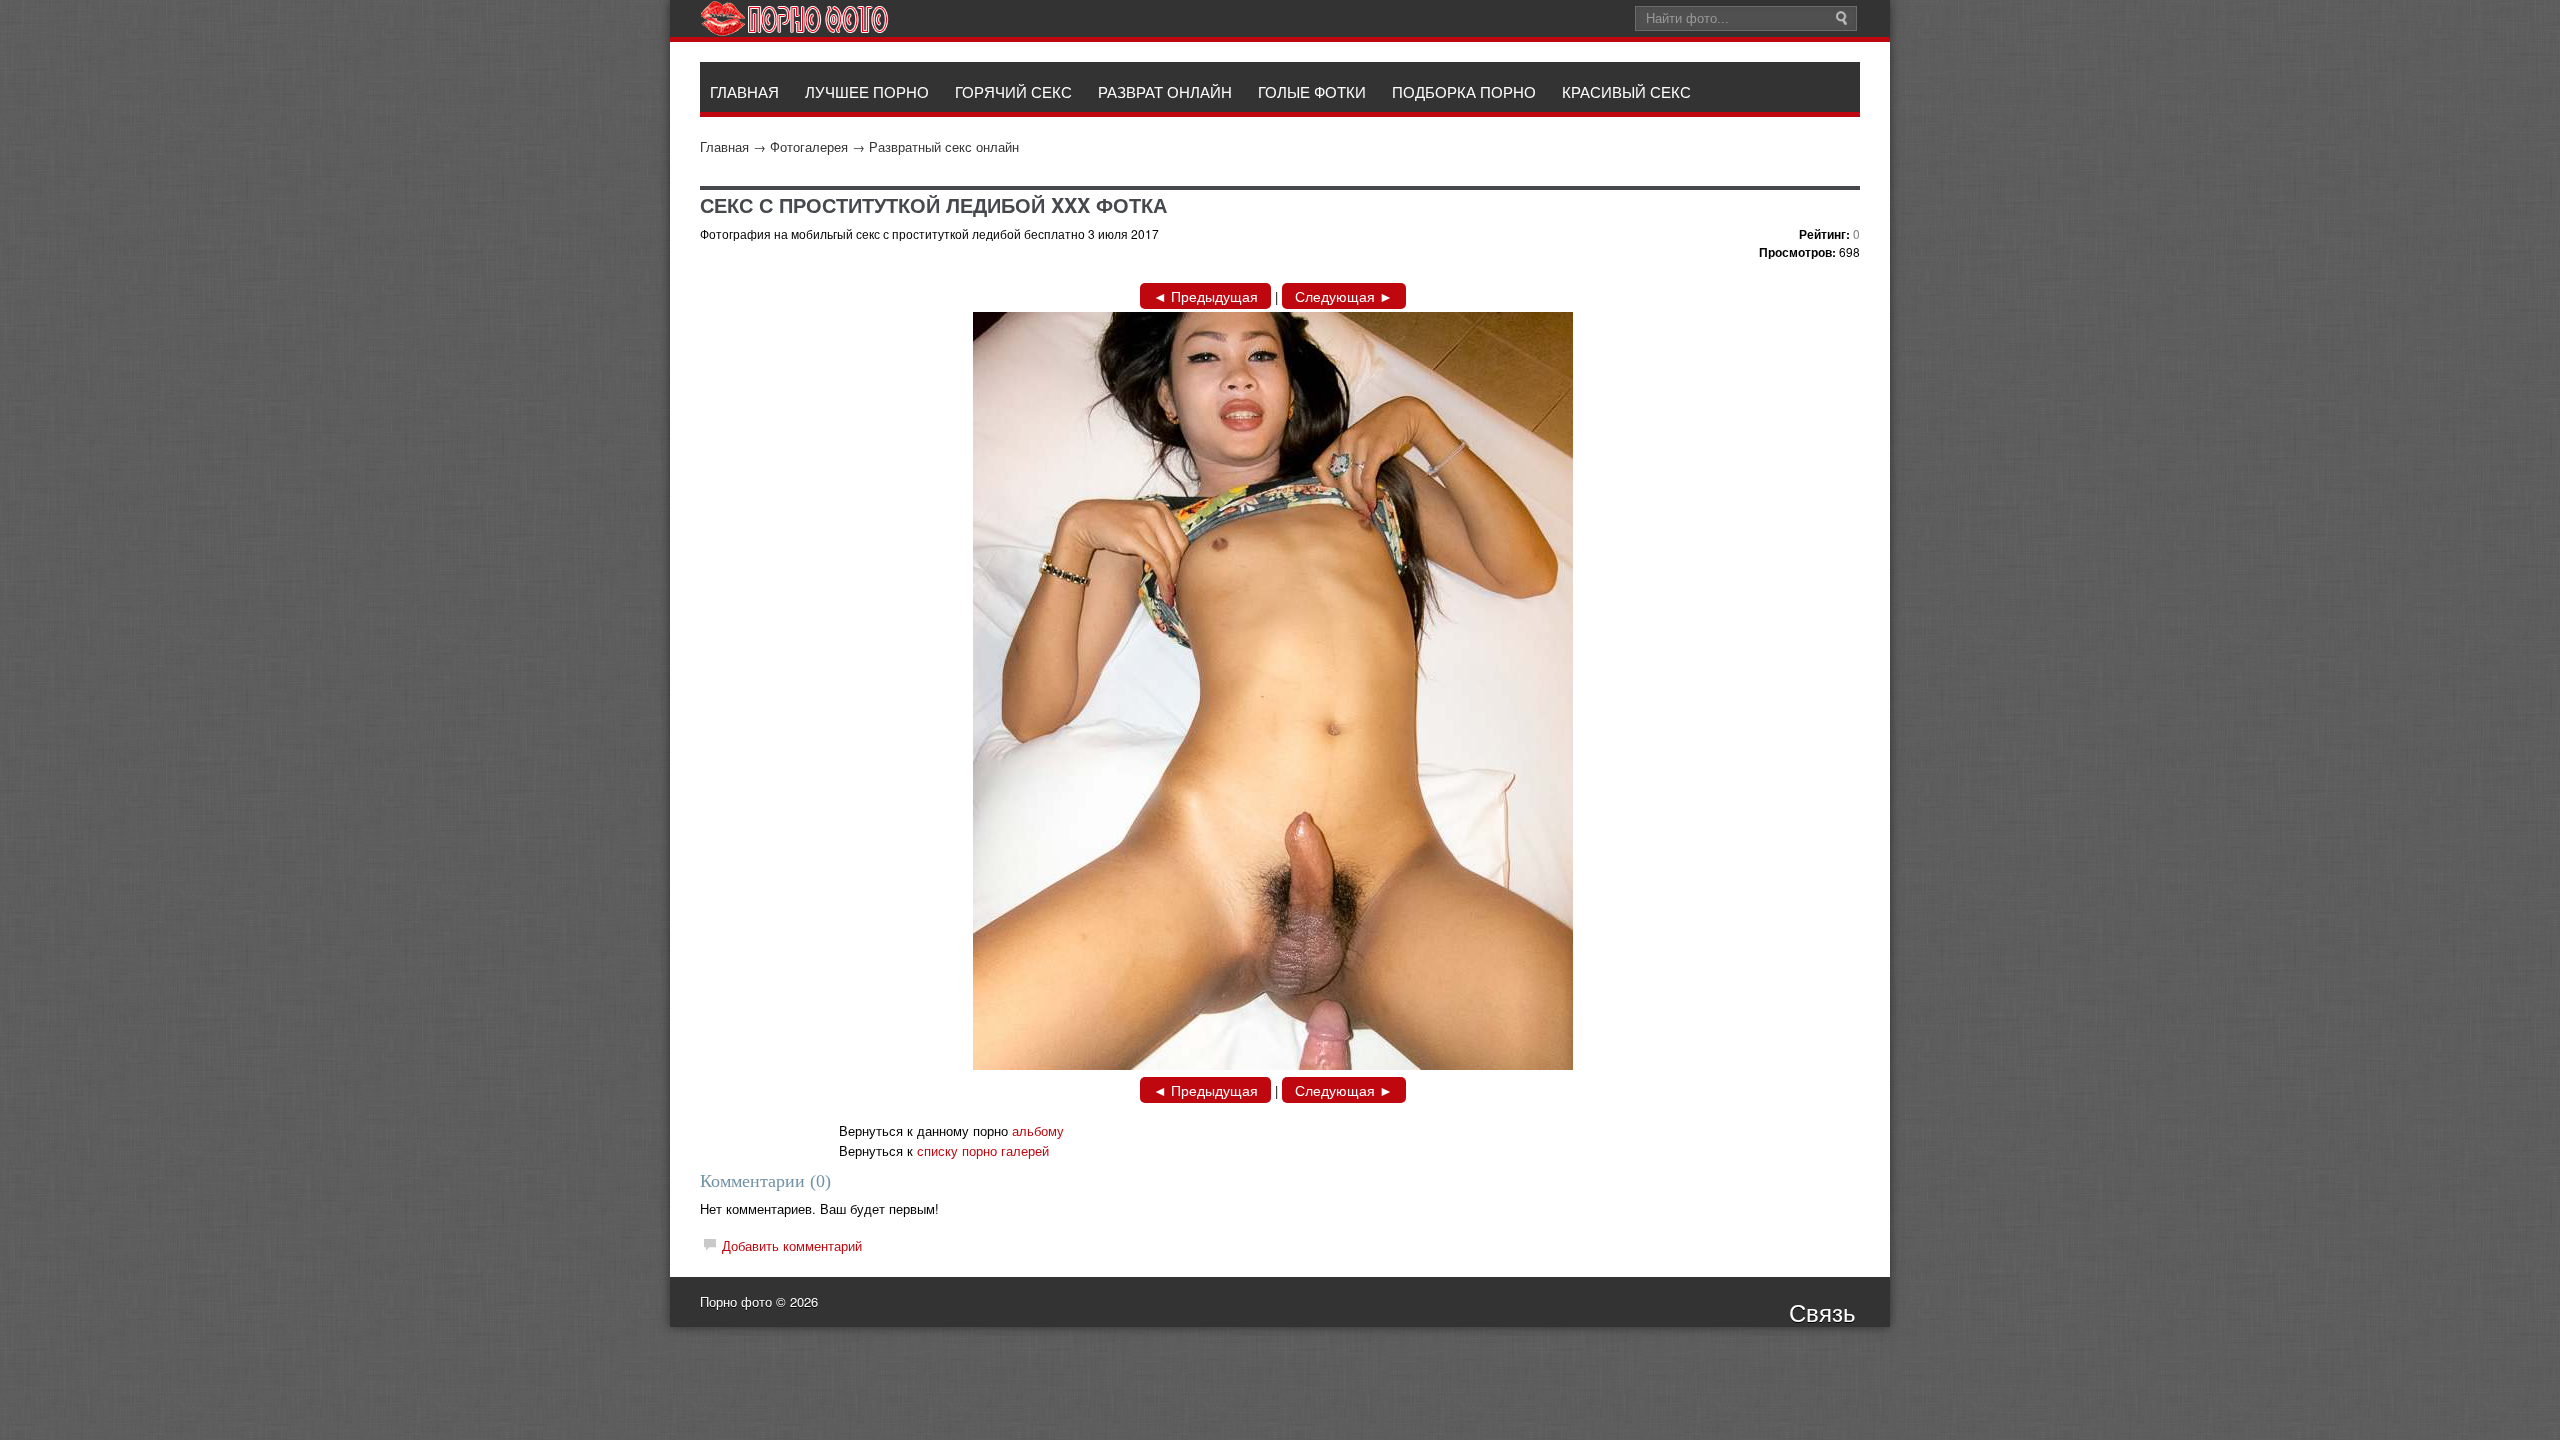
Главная (724, 146)
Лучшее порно (867, 91)
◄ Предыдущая (1205, 296)
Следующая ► (1344, 296)
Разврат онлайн (1165, 91)
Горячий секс (1013, 91)
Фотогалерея (809, 146)
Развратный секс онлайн (944, 146)
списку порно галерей (983, 1150)
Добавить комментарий (792, 1245)
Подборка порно (1464, 91)
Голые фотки (1312, 91)
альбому (1038, 1130)
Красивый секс (1626, 91)
